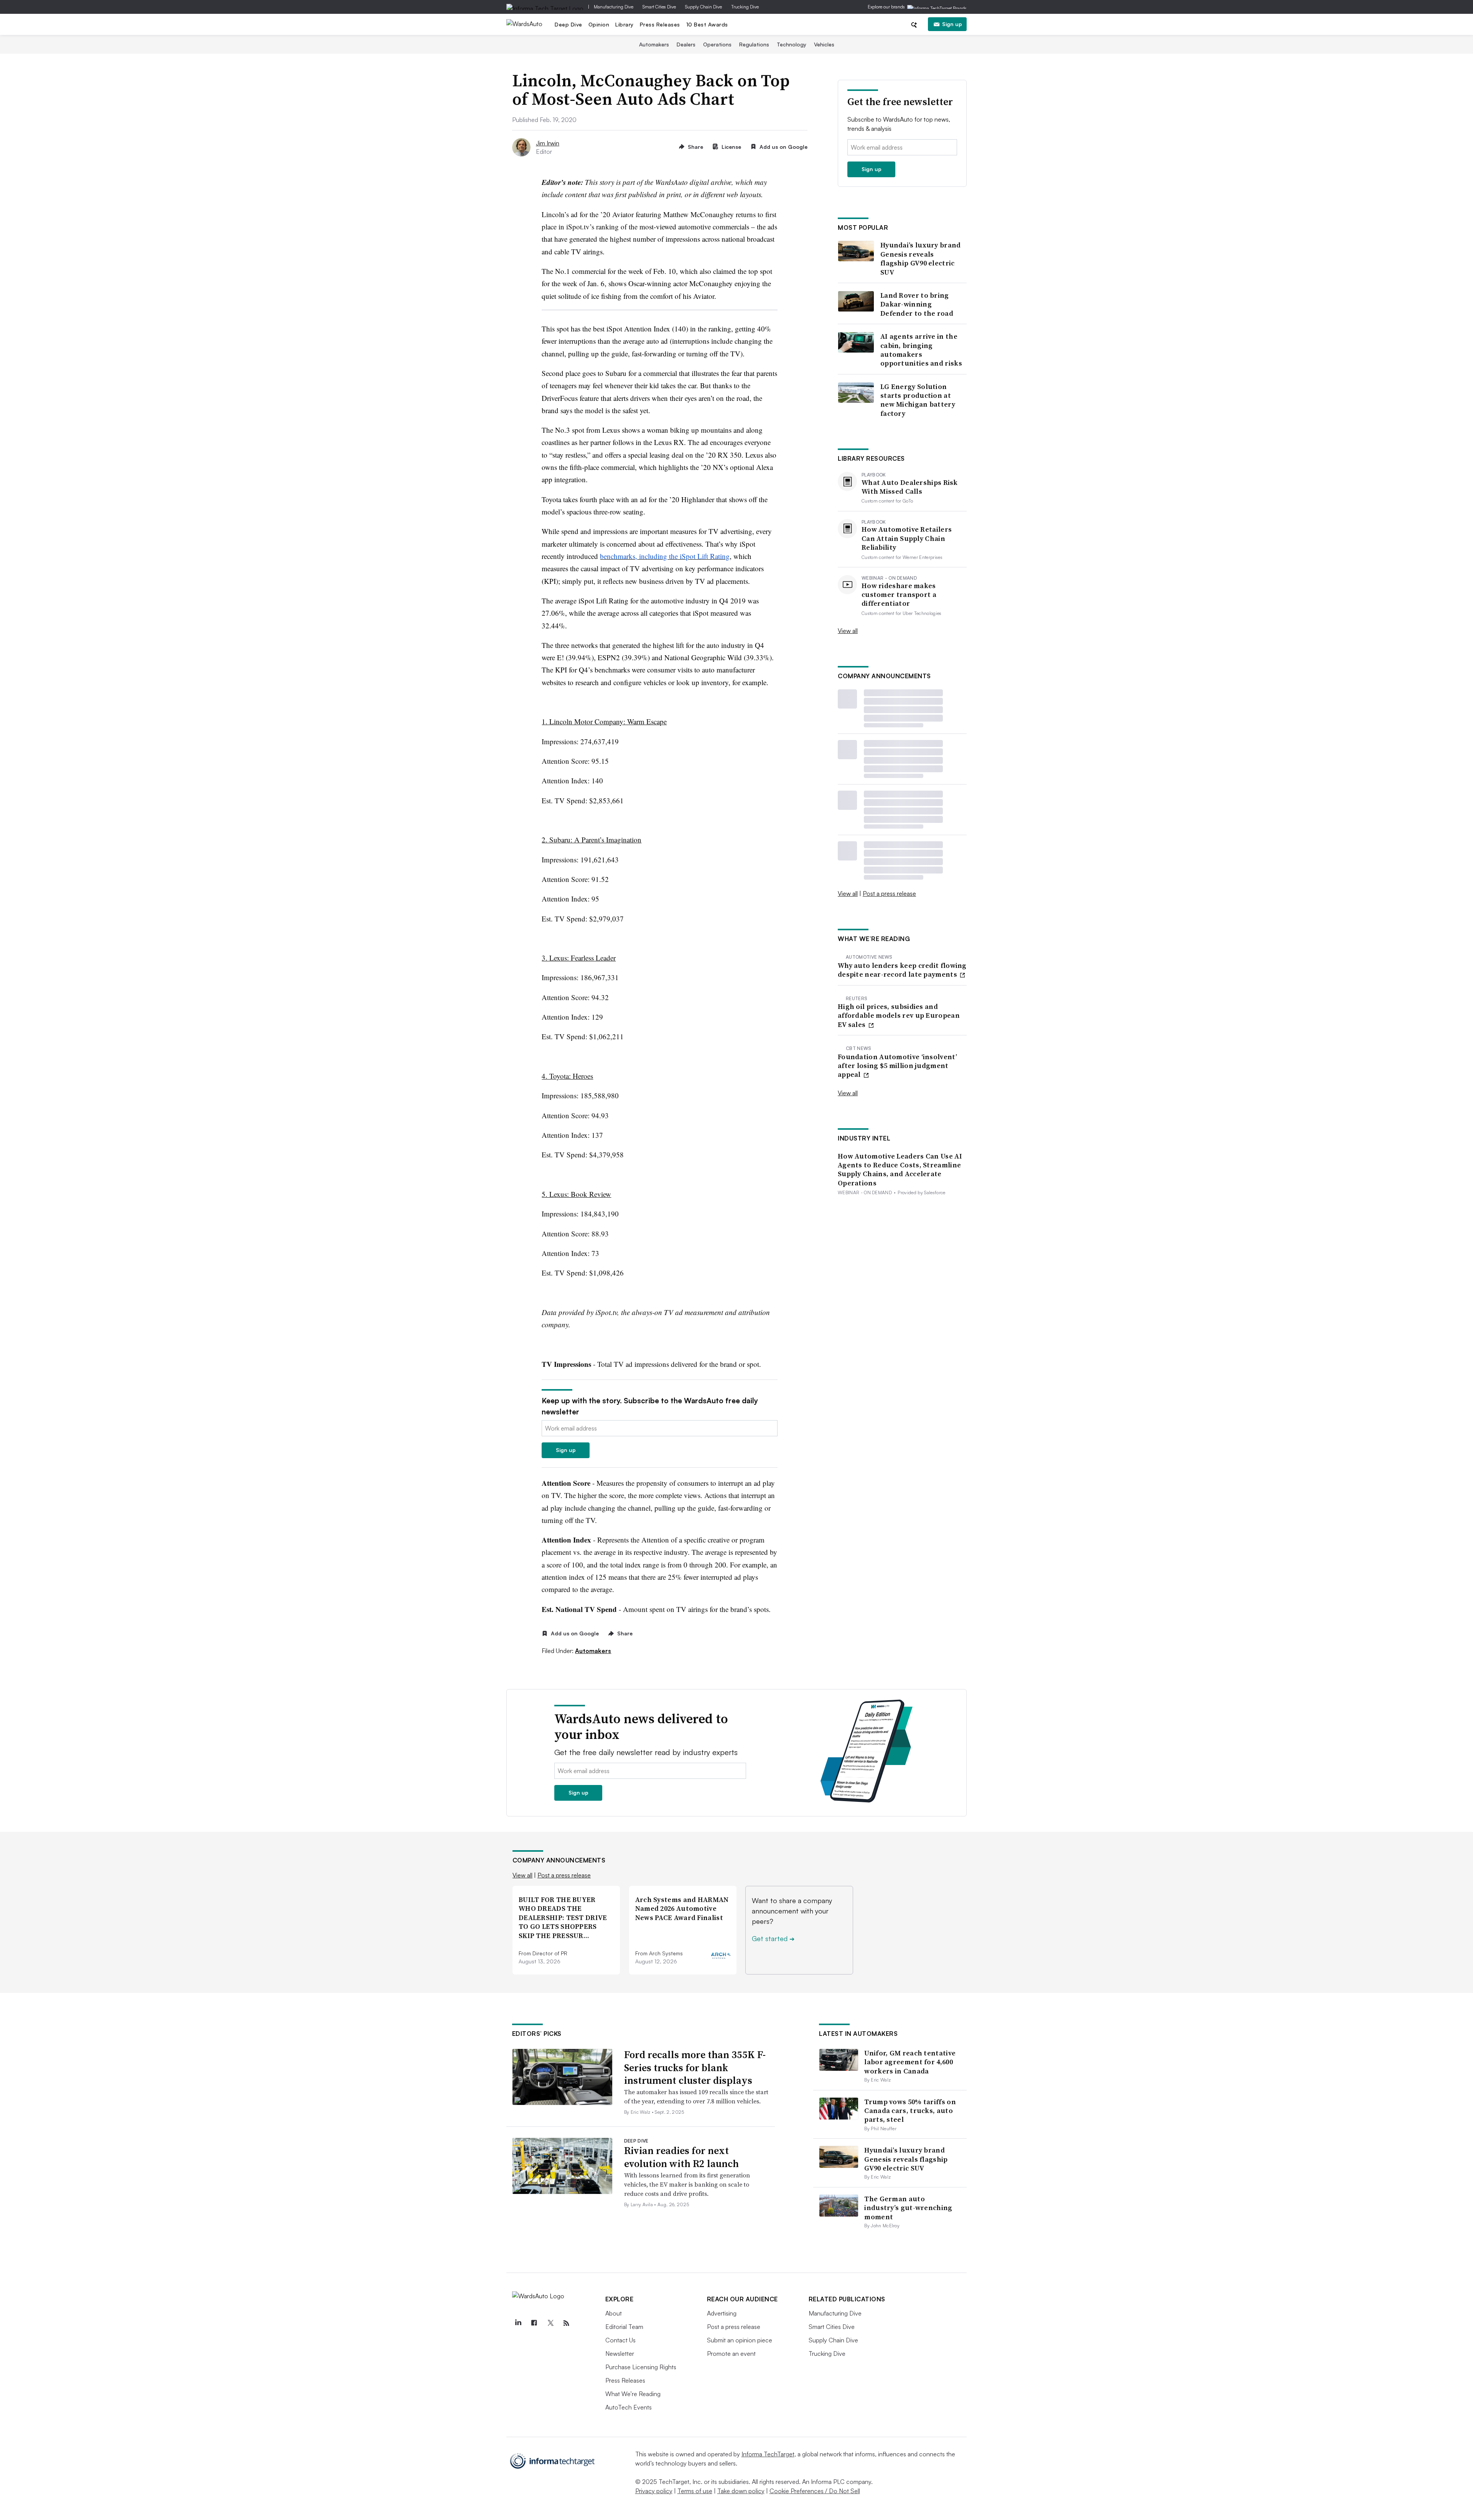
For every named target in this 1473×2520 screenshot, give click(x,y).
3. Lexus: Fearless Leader (579, 958)
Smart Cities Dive (659, 7)
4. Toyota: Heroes (567, 1076)
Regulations (754, 44)
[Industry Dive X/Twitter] (550, 2323)
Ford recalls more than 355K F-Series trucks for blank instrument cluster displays (695, 2068)
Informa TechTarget (768, 2454)
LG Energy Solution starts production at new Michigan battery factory (918, 400)
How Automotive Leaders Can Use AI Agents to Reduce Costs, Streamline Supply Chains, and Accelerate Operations (900, 1170)
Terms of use (695, 2491)
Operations (717, 44)
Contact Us (620, 2340)
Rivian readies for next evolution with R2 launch (681, 2157)
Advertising (722, 2313)
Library (624, 24)
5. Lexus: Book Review (576, 1194)
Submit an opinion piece (740, 2340)
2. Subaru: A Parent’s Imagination (592, 840)
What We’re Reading (633, 2394)
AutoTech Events (629, 2407)
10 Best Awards (707, 24)
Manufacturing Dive (614, 7)
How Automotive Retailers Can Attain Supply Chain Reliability (907, 538)
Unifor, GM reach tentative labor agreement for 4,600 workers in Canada (910, 2062)
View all (848, 631)
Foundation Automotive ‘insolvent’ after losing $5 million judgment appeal (897, 1066)
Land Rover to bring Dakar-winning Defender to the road (917, 304)
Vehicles (824, 44)
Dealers (686, 44)
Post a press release (889, 893)
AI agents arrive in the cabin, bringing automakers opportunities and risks (921, 350)
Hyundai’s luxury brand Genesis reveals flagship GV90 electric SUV (921, 259)
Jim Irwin (548, 143)
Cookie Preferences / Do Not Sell (815, 2491)
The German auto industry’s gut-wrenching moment (908, 2208)
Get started (773, 1938)
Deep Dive (568, 24)
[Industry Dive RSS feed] (567, 2323)
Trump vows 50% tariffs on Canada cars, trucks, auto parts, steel (910, 2111)
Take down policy (741, 2491)
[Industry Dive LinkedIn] (518, 2323)
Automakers (654, 44)
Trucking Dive (745, 7)
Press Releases (660, 24)
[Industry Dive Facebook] (534, 2323)
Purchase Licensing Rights (641, 2367)
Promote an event (731, 2354)
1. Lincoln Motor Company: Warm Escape (604, 721)
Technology (792, 44)
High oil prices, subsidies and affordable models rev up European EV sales (899, 1015)
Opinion (599, 24)
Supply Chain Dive (704, 7)
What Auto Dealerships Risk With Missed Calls (910, 487)
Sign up (952, 24)
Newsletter (620, 2354)
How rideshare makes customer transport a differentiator (899, 595)
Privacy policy (654, 2491)
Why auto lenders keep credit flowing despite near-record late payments (902, 970)
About (614, 2313)
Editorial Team (624, 2327)
